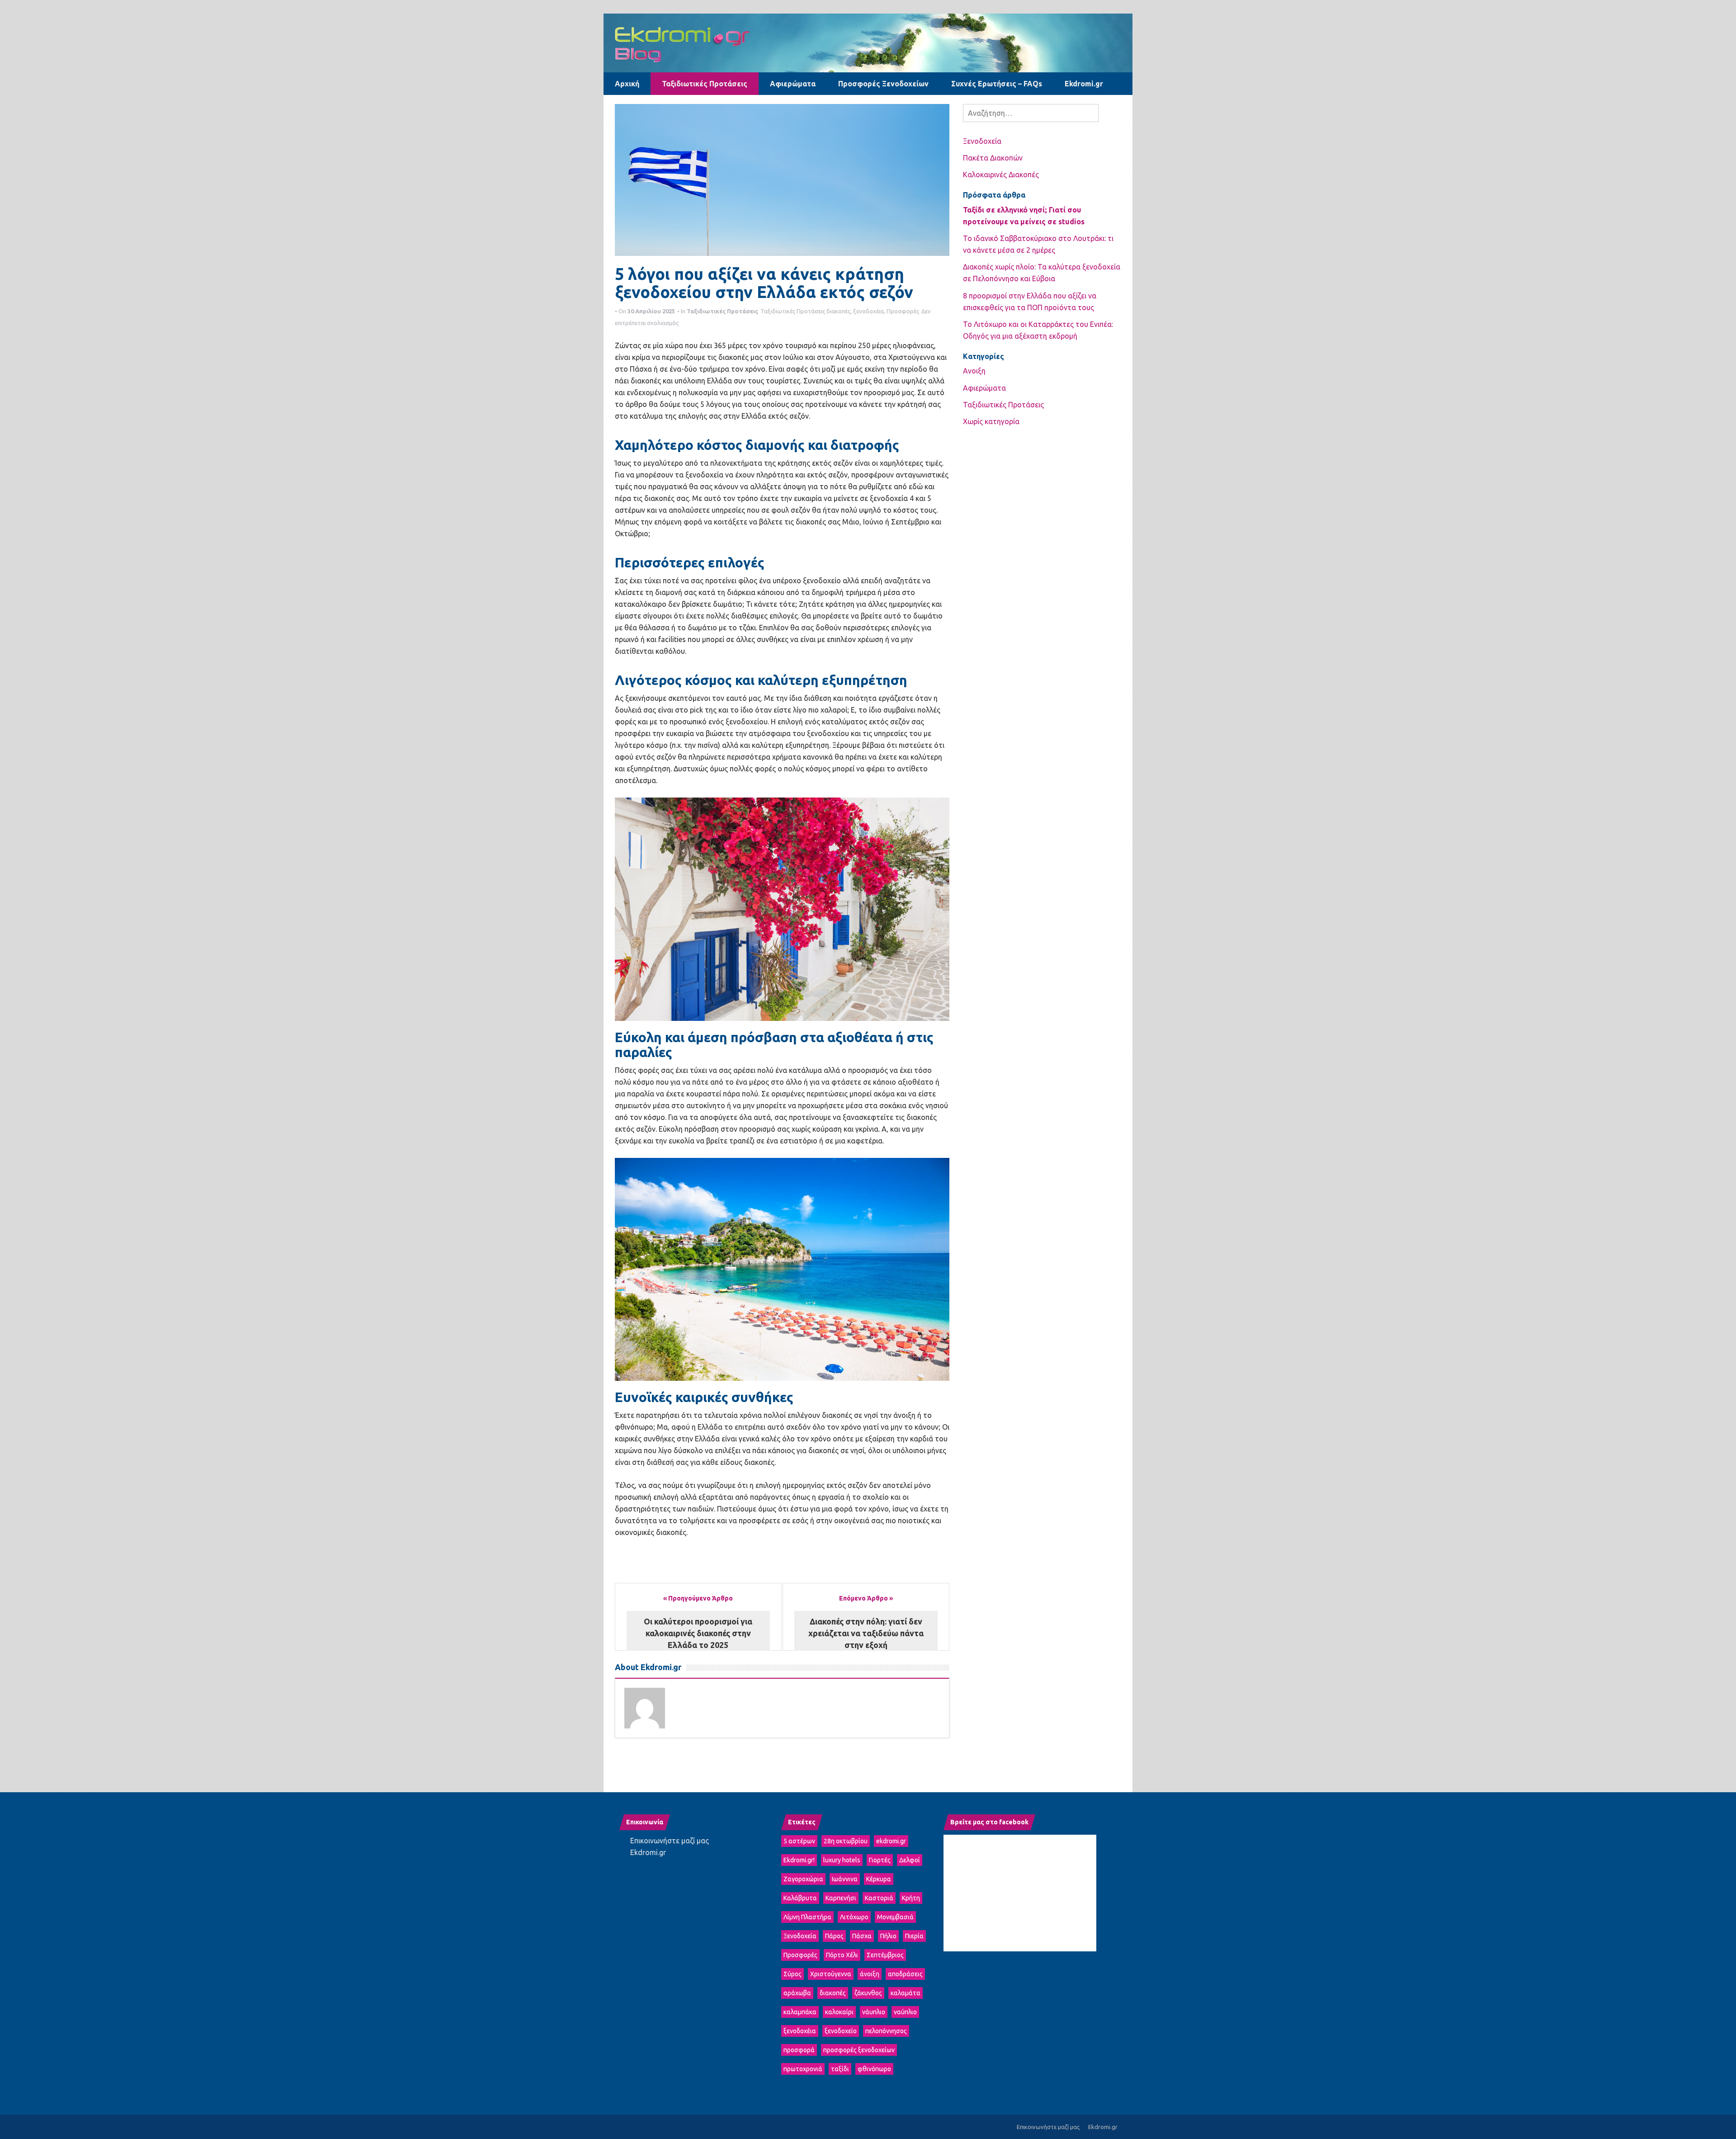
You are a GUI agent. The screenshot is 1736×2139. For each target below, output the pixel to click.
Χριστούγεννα (831, 1974)
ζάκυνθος (868, 1993)
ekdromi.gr (891, 1841)
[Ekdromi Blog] (868, 42)
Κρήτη (911, 1898)
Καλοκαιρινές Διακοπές (1001, 175)
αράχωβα (797, 1993)
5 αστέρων (799, 1841)
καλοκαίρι (839, 2012)
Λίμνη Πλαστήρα (807, 1917)
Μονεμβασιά (895, 1917)
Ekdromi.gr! (799, 1860)
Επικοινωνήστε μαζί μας (670, 1841)
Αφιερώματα (793, 84)
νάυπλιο (874, 2012)
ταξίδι (840, 2069)
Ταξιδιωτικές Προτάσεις (705, 84)
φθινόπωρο (874, 2069)
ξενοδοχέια (868, 311)
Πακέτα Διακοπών (993, 158)
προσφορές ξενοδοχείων (859, 2050)
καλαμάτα (906, 1993)
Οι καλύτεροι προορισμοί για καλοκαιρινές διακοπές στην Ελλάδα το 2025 (698, 1633)
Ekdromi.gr (1084, 84)
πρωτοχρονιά (803, 2069)
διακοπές (838, 311)
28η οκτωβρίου (846, 1841)
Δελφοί (910, 1860)
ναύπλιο (905, 2012)
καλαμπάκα (800, 2012)
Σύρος (793, 1974)
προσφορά (799, 2050)
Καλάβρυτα (800, 1898)
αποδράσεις (905, 1974)
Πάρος (834, 1936)
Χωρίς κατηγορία (991, 421)
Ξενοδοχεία (982, 141)
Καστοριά (879, 1898)
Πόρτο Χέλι (842, 1955)
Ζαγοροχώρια (803, 1879)
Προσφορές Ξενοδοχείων (883, 84)
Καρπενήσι (841, 1898)
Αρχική (627, 84)
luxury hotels (842, 1860)
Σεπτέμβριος (885, 1955)
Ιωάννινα (845, 1879)
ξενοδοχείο (841, 2031)
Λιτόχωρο (854, 1917)
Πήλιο (888, 1936)
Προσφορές (903, 311)
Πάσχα (862, 1936)
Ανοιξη (974, 371)
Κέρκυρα (879, 1879)
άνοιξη (870, 1974)
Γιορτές (880, 1860)
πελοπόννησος (886, 2031)
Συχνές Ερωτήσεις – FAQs (997, 84)
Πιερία (914, 1936)
